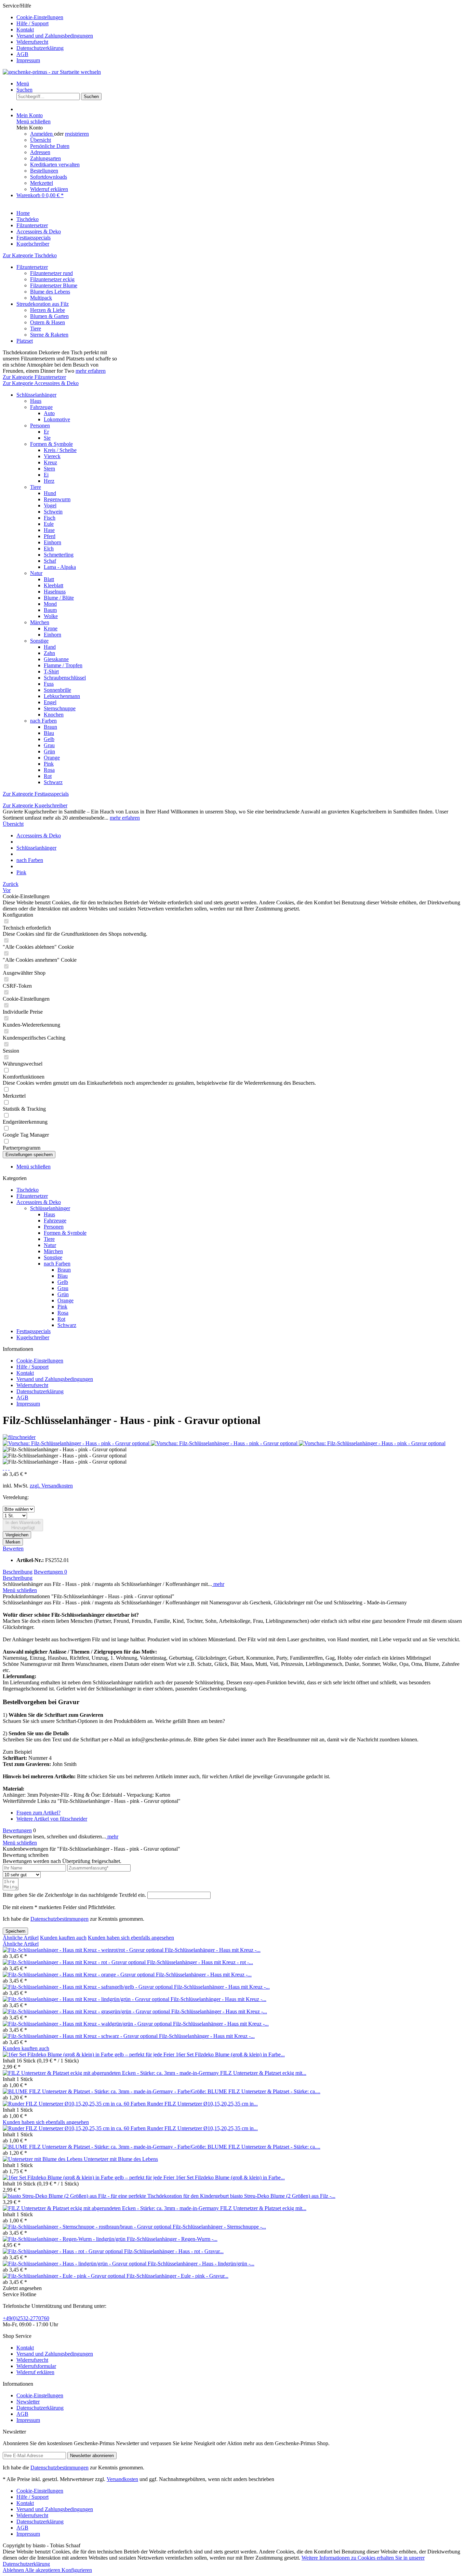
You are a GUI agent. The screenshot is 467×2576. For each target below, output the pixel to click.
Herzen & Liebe (48, 310)
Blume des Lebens (50, 292)
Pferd (50, 536)
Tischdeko (28, 1190)
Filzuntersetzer (32, 267)
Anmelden (42, 134)
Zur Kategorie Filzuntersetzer (34, 377)
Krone (51, 628)
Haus (36, 401)
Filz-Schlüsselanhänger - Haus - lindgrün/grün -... (201, 2264)
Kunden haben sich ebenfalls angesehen (131, 1938)
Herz (49, 481)
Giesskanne (56, 659)
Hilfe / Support (32, 23)
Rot (48, 776)
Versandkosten (122, 2479)
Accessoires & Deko (39, 1202)
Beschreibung (18, 1572)
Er (46, 432)
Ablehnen (14, 2570)
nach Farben (43, 721)
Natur (36, 573)
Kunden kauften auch (63, 1938)
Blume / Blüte (59, 598)
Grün (49, 751)
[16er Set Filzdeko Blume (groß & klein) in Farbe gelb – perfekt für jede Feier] (89, 2054)
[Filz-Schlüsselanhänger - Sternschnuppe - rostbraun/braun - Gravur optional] (88, 2227)
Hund (50, 493)
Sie (47, 438)
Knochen (54, 715)
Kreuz (50, 462)
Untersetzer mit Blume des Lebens (121, 2159)
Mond (50, 604)
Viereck (52, 456)
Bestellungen (44, 171)
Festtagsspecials (34, 1331)
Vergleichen (17, 1535)
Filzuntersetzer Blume (54, 285)
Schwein (53, 512)
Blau (49, 733)
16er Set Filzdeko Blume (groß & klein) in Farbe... (230, 2054)
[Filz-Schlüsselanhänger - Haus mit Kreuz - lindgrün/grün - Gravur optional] (87, 1999)
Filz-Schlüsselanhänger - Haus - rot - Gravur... (174, 2251)
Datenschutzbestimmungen (59, 1919)
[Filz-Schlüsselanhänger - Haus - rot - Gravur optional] (63, 2251)
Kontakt (25, 30)
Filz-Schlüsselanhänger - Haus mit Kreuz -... (213, 1950)
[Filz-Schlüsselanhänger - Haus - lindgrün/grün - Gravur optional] (75, 2264)
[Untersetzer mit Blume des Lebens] (43, 2159)
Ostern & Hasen (48, 322)
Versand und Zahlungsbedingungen (55, 36)
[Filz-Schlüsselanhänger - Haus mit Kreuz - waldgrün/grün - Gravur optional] (88, 2024)
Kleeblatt (54, 585)
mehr (218, 1584)
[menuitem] (240, 17)
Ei (46, 475)
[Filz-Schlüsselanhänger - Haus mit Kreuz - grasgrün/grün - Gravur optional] (87, 2011)
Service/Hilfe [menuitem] (48, 33)
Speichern (15, 1931)
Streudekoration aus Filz (43, 304)
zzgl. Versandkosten (51, 1486)
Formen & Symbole (51, 444)
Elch (49, 549)
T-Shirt (51, 672)
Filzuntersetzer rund (51, 273)
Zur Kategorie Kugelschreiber (35, 805)
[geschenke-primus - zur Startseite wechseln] (52, 72)
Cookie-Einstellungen (40, 17)
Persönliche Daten (50, 146)
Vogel (50, 505)
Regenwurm (57, 499)
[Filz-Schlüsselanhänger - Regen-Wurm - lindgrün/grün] (65, 2239)
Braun (50, 727)
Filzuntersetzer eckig (52, 279)
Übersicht (41, 140)
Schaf (50, 561)
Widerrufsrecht (32, 42)
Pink (49, 764)
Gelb (49, 739)
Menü (23, 84)
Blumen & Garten (49, 316)
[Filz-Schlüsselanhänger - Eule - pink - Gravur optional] (65, 2276)
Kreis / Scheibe (60, 450)
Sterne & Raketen (49, 335)
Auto (49, 413)
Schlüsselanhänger (36, 395)
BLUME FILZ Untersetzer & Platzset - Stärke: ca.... (264, 2091)
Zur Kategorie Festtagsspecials (36, 794)
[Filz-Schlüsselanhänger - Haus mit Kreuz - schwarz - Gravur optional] (81, 2036)
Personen (40, 426)
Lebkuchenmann (62, 696)
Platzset (25, 341)
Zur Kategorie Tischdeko (30, 255)
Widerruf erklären (49, 189)
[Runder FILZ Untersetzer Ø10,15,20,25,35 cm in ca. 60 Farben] (75, 2104)
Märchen (40, 622)
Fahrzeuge (41, 407)
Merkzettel (42, 183)
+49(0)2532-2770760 (26, 2318)
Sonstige (39, 641)
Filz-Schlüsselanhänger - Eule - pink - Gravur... (177, 2276)
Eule (49, 524)
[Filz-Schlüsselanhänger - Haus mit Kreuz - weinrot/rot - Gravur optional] (84, 1950)
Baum (50, 610)
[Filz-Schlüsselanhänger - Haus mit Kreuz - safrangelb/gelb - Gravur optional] (88, 1987)
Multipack (41, 298)
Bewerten (13, 1549)
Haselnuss (55, 592)
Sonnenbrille (57, 690)
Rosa (49, 770)
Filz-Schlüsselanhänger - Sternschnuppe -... (219, 2227)
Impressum (28, 60)
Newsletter (28, 2402)
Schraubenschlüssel (65, 678)
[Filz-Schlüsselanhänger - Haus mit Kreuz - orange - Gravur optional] (79, 1975)
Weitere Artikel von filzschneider (52, 1819)
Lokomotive (57, 419)
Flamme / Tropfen (63, 665)
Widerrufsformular (36, 2366)
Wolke (51, 616)
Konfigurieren (77, 2570)
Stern (49, 469)
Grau (49, 745)
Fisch (50, 518)
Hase (49, 530)
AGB (22, 54)
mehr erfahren (91, 371)
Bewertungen (50, 1572)
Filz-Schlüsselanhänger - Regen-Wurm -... (172, 2239)
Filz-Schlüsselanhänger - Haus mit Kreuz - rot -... (200, 1962)
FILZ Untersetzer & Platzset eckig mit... (263, 2073)
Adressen (40, 152)
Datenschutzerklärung (40, 48)
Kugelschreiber (33, 1337)
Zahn (49, 653)
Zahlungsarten (45, 158)
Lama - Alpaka (60, 567)
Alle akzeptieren (43, 2570)
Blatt (49, 579)
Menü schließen (34, 121)
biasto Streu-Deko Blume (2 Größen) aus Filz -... (283, 2196)
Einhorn (52, 542)
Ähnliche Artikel (21, 1938)
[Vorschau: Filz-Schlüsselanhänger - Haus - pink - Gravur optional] (77, 1443)
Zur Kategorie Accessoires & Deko (41, 383)
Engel (50, 702)
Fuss (49, 684)
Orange (52, 758)
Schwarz (53, 782)
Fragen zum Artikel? (38, 1813)
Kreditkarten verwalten (55, 165)
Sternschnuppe (60, 708)
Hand (50, 647)
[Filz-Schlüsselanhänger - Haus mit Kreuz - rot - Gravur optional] (75, 1962)
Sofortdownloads (49, 177)
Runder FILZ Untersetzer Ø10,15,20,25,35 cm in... (202, 2104)
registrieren (77, 134)
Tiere (36, 328)
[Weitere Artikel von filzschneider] (19, 1437)
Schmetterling (59, 555)
